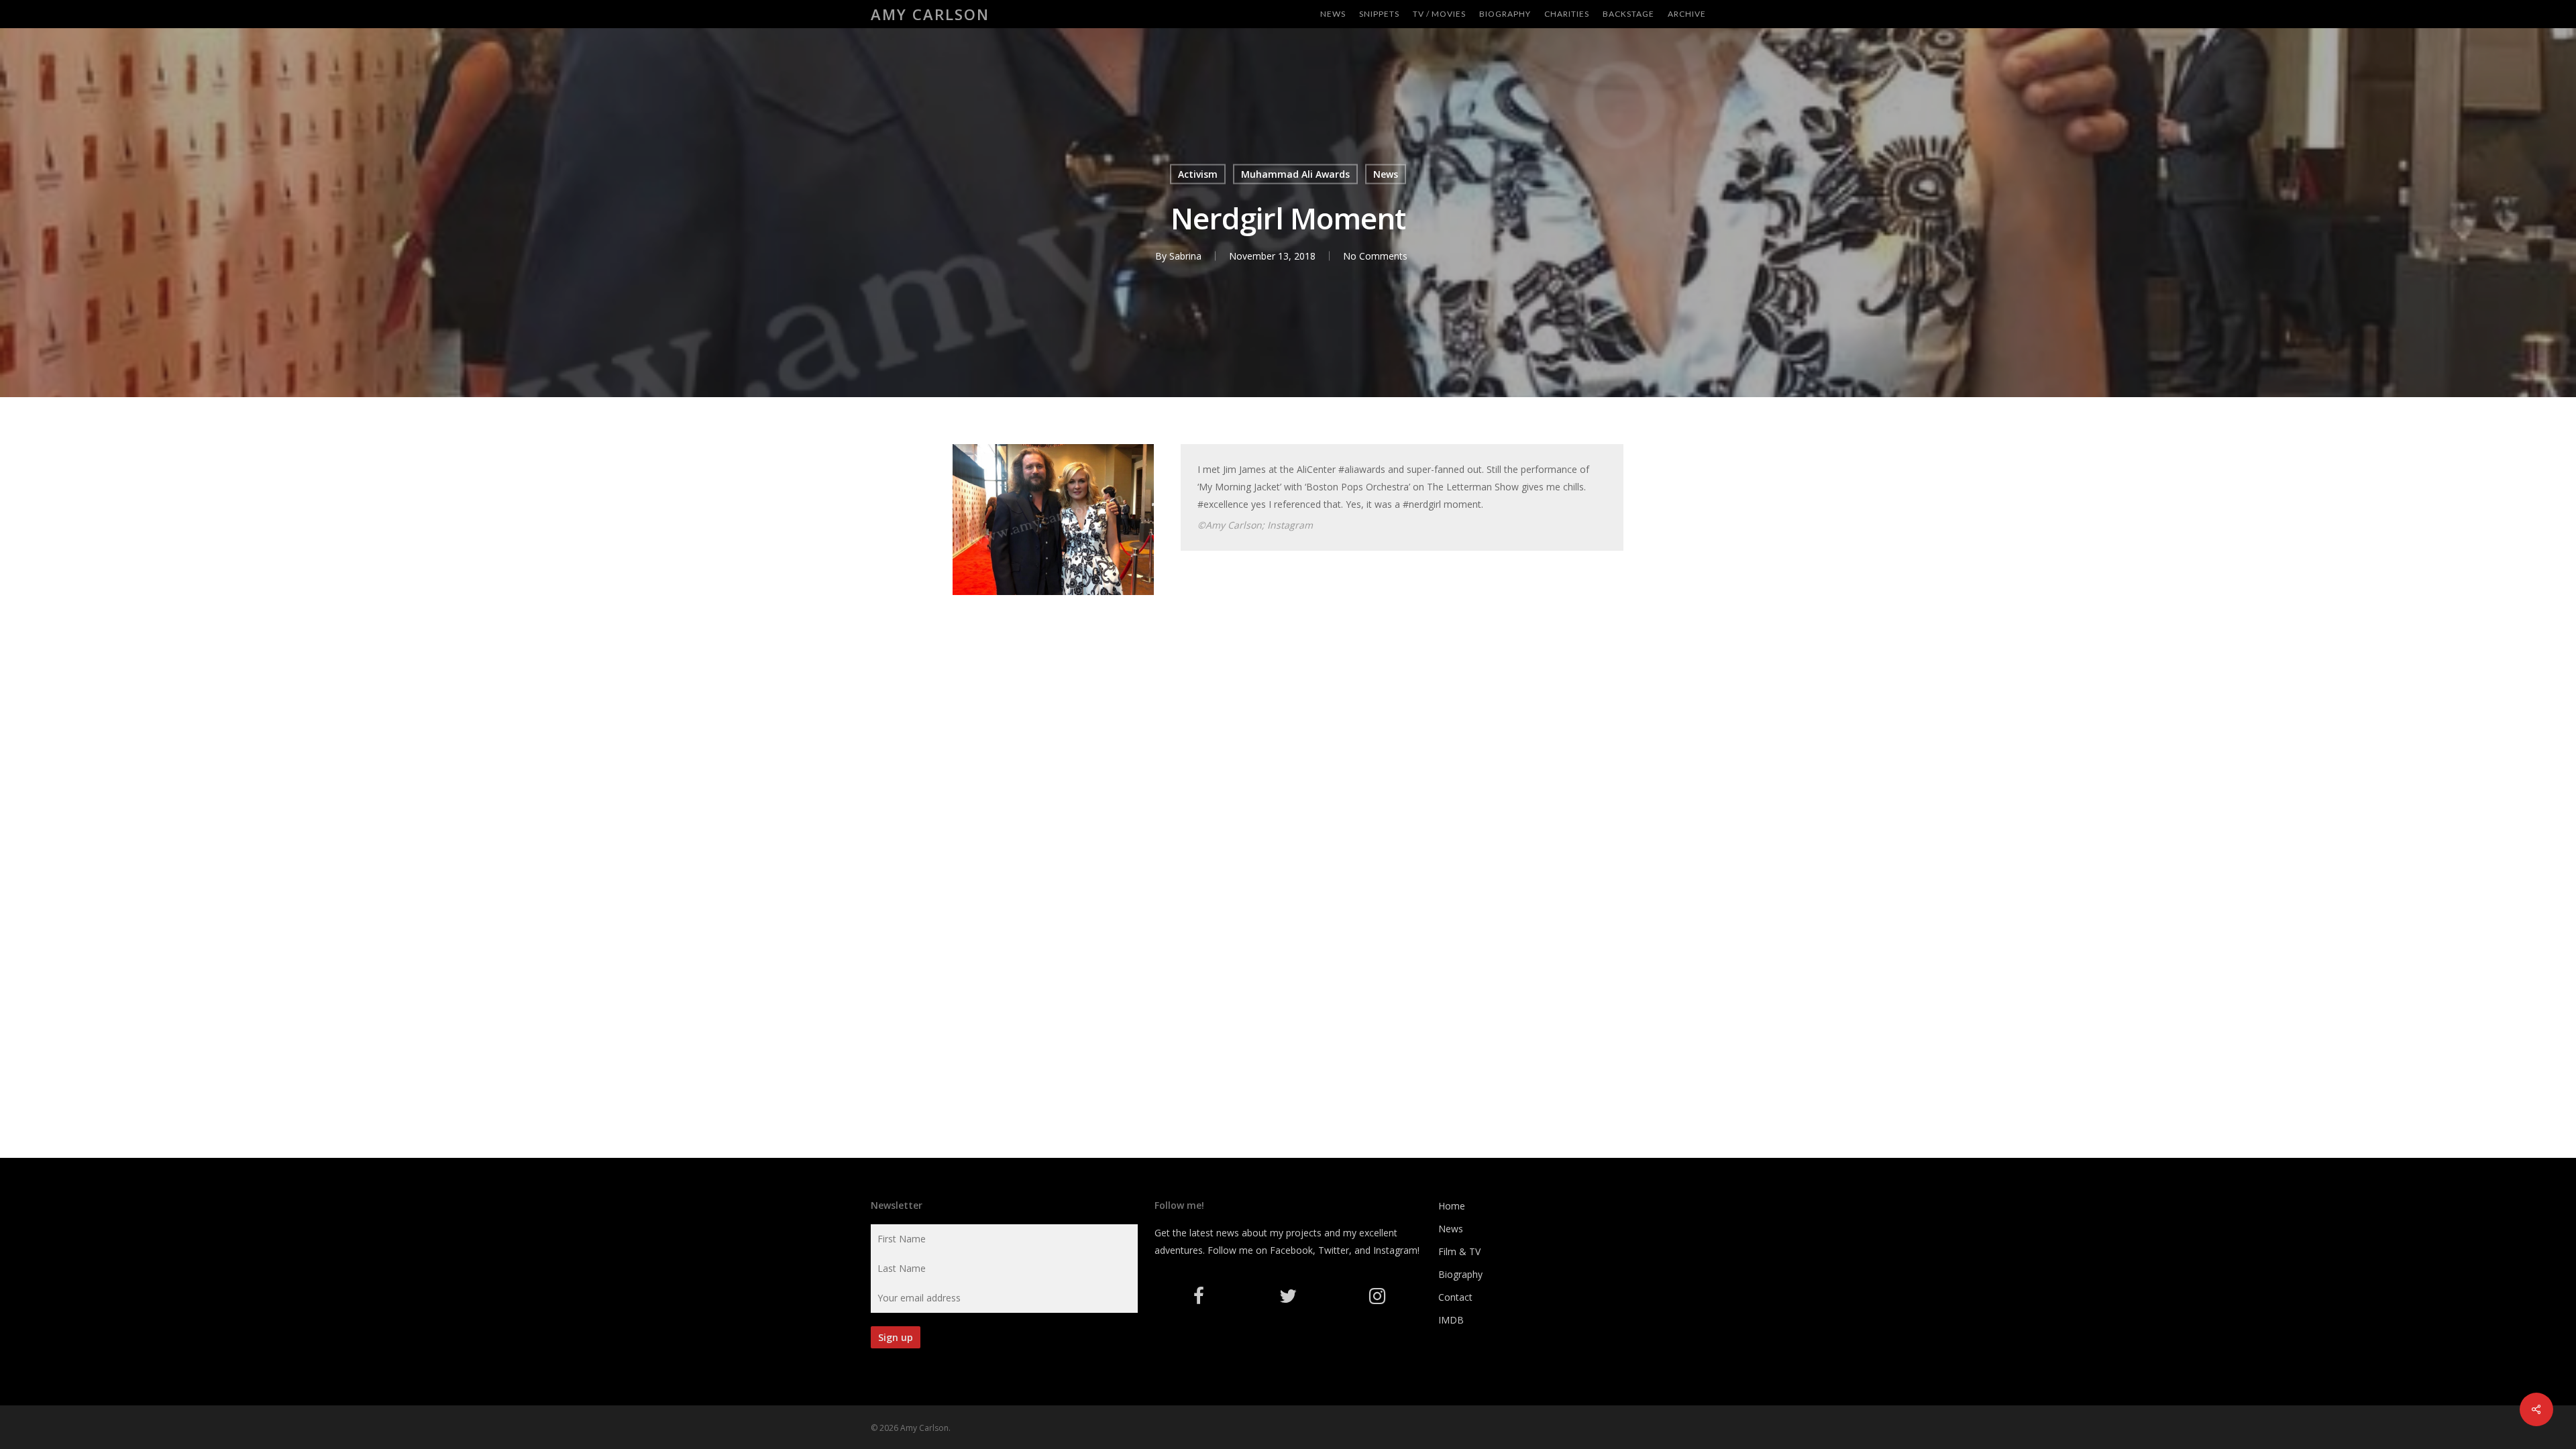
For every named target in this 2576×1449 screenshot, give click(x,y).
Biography (1460, 1274)
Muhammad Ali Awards (1295, 174)
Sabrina (1185, 256)
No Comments (1375, 256)
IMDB (1451, 1320)
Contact (1455, 1297)
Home (1452, 1206)
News (1386, 174)
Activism (1198, 174)
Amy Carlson (930, 14)
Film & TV (1459, 1251)
